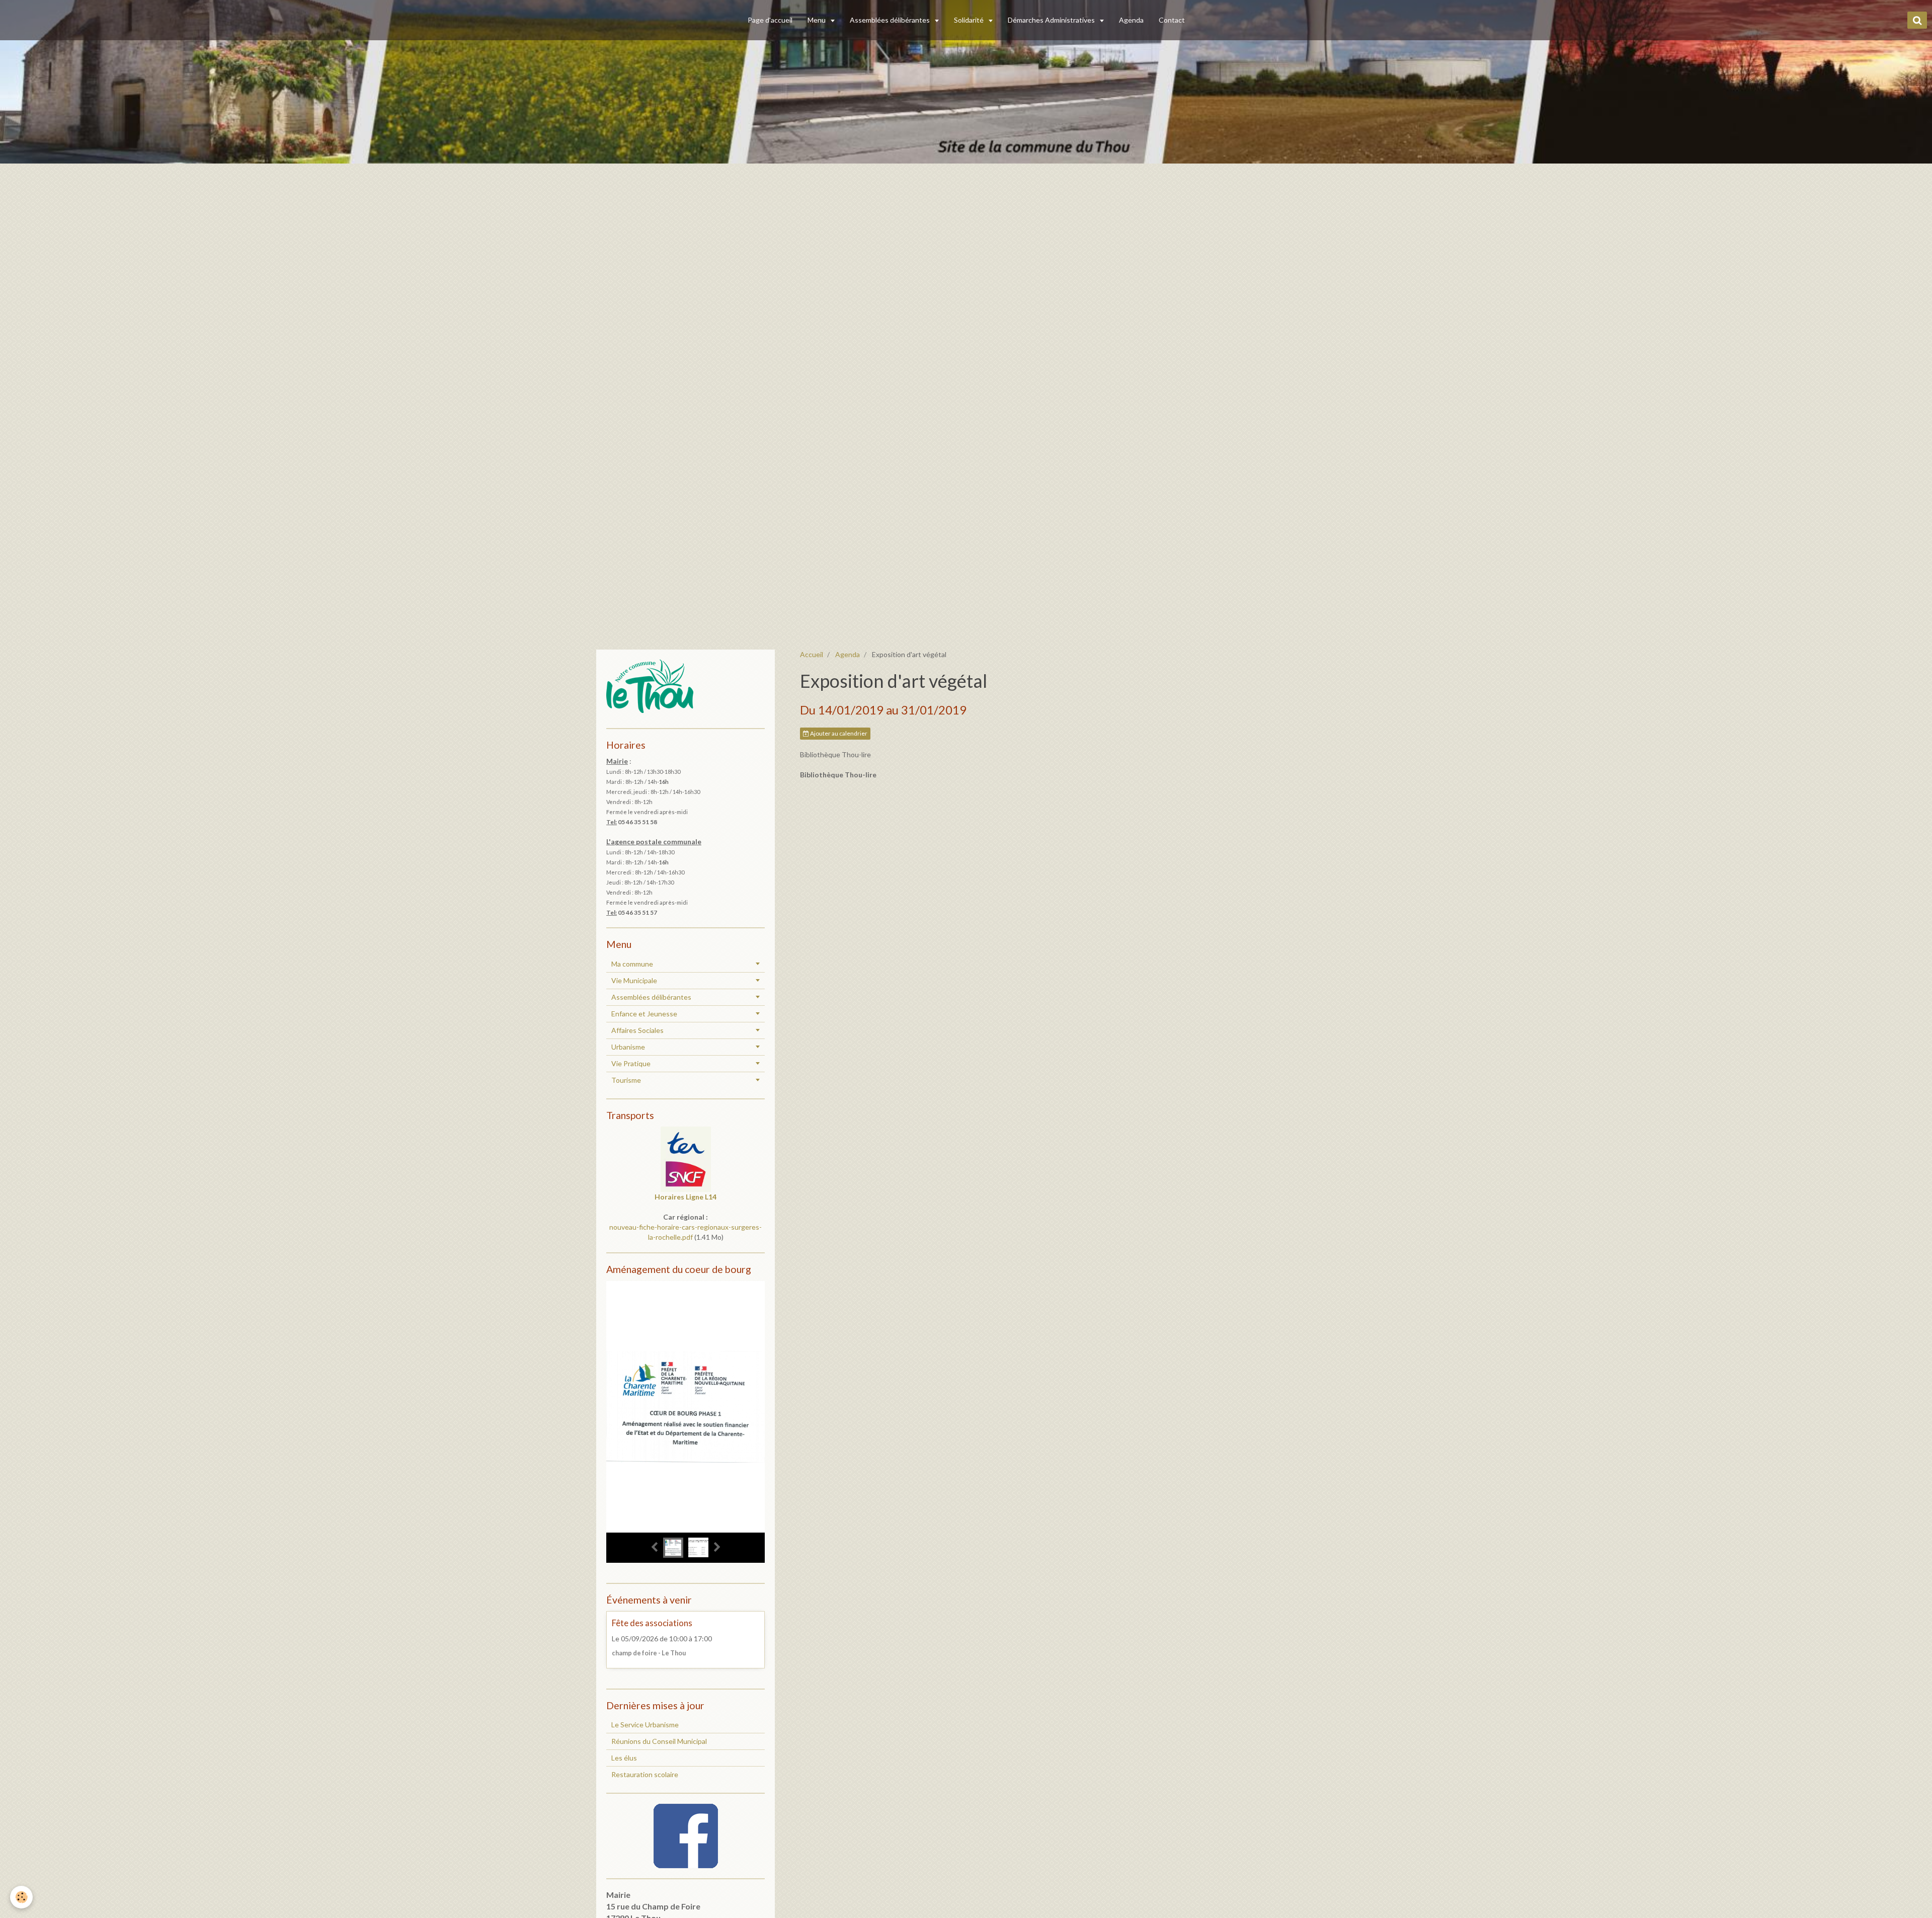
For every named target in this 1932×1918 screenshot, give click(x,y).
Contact (1172, 20)
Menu (817, 20)
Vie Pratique (631, 1063)
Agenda (1131, 20)
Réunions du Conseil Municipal (659, 1741)
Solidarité (970, 20)
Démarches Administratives (1052, 20)
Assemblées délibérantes (891, 20)
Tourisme (626, 1080)
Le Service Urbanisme (645, 1725)
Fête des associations (652, 1623)
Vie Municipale (634, 980)
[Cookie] (21, 1897)
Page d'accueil (770, 20)
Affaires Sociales (637, 1030)
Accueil (812, 654)
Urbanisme (628, 1047)
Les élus (624, 1758)
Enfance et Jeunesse (644, 1014)
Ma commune (632, 964)
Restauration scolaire (645, 1774)
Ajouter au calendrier (838, 733)
